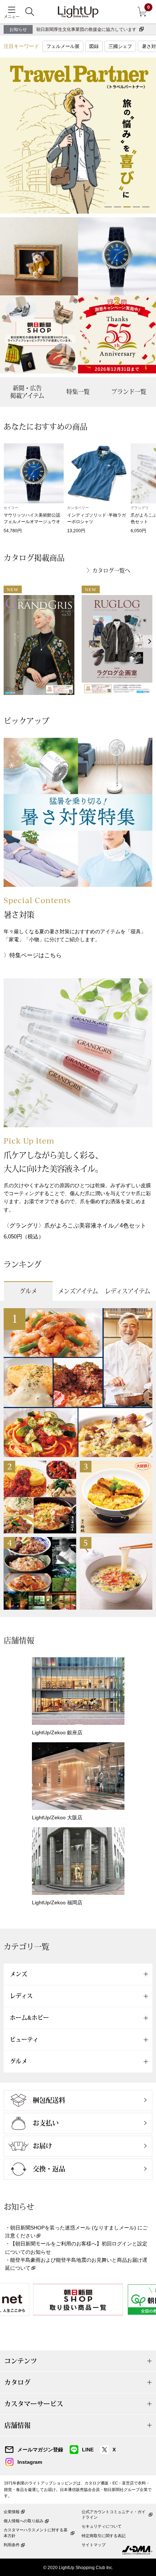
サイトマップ (94, 2545)
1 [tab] (108, 207)
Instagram (30, 2462)
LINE (88, 2450)
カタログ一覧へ (111, 571)
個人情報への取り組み (24, 2521)
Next (150, 641)
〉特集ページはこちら (33, 955)
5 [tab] (146, 207)
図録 (94, 46)
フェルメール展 (63, 46)
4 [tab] (136, 207)
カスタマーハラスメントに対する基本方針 (36, 2533)
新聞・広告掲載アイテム (27, 392)
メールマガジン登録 (40, 2450)
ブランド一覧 (129, 392)
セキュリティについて (102, 2526)
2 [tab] (118, 207)
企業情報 (12, 2512)
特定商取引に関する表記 (104, 2536)
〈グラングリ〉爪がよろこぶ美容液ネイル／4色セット (75, 1226)
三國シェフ (120, 46)
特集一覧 (78, 392)
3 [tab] (127, 207)
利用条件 (12, 2545)
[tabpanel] (78, 136)
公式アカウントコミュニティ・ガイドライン (114, 2514)
